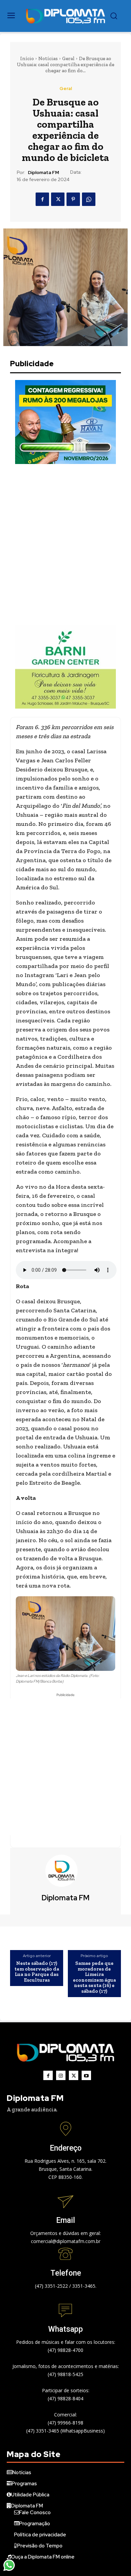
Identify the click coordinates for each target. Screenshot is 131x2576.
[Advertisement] (65, 544)
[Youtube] (86, 2075)
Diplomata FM (43, 173)
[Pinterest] (73, 199)
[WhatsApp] (89, 199)
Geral (68, 58)
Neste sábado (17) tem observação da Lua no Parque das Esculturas (37, 1972)
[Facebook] (42, 199)
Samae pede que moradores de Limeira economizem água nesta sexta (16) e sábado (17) (94, 1977)
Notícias (48, 58)
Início (27, 58)
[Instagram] (61, 2075)
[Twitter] (58, 199)
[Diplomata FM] (65, 1871)
